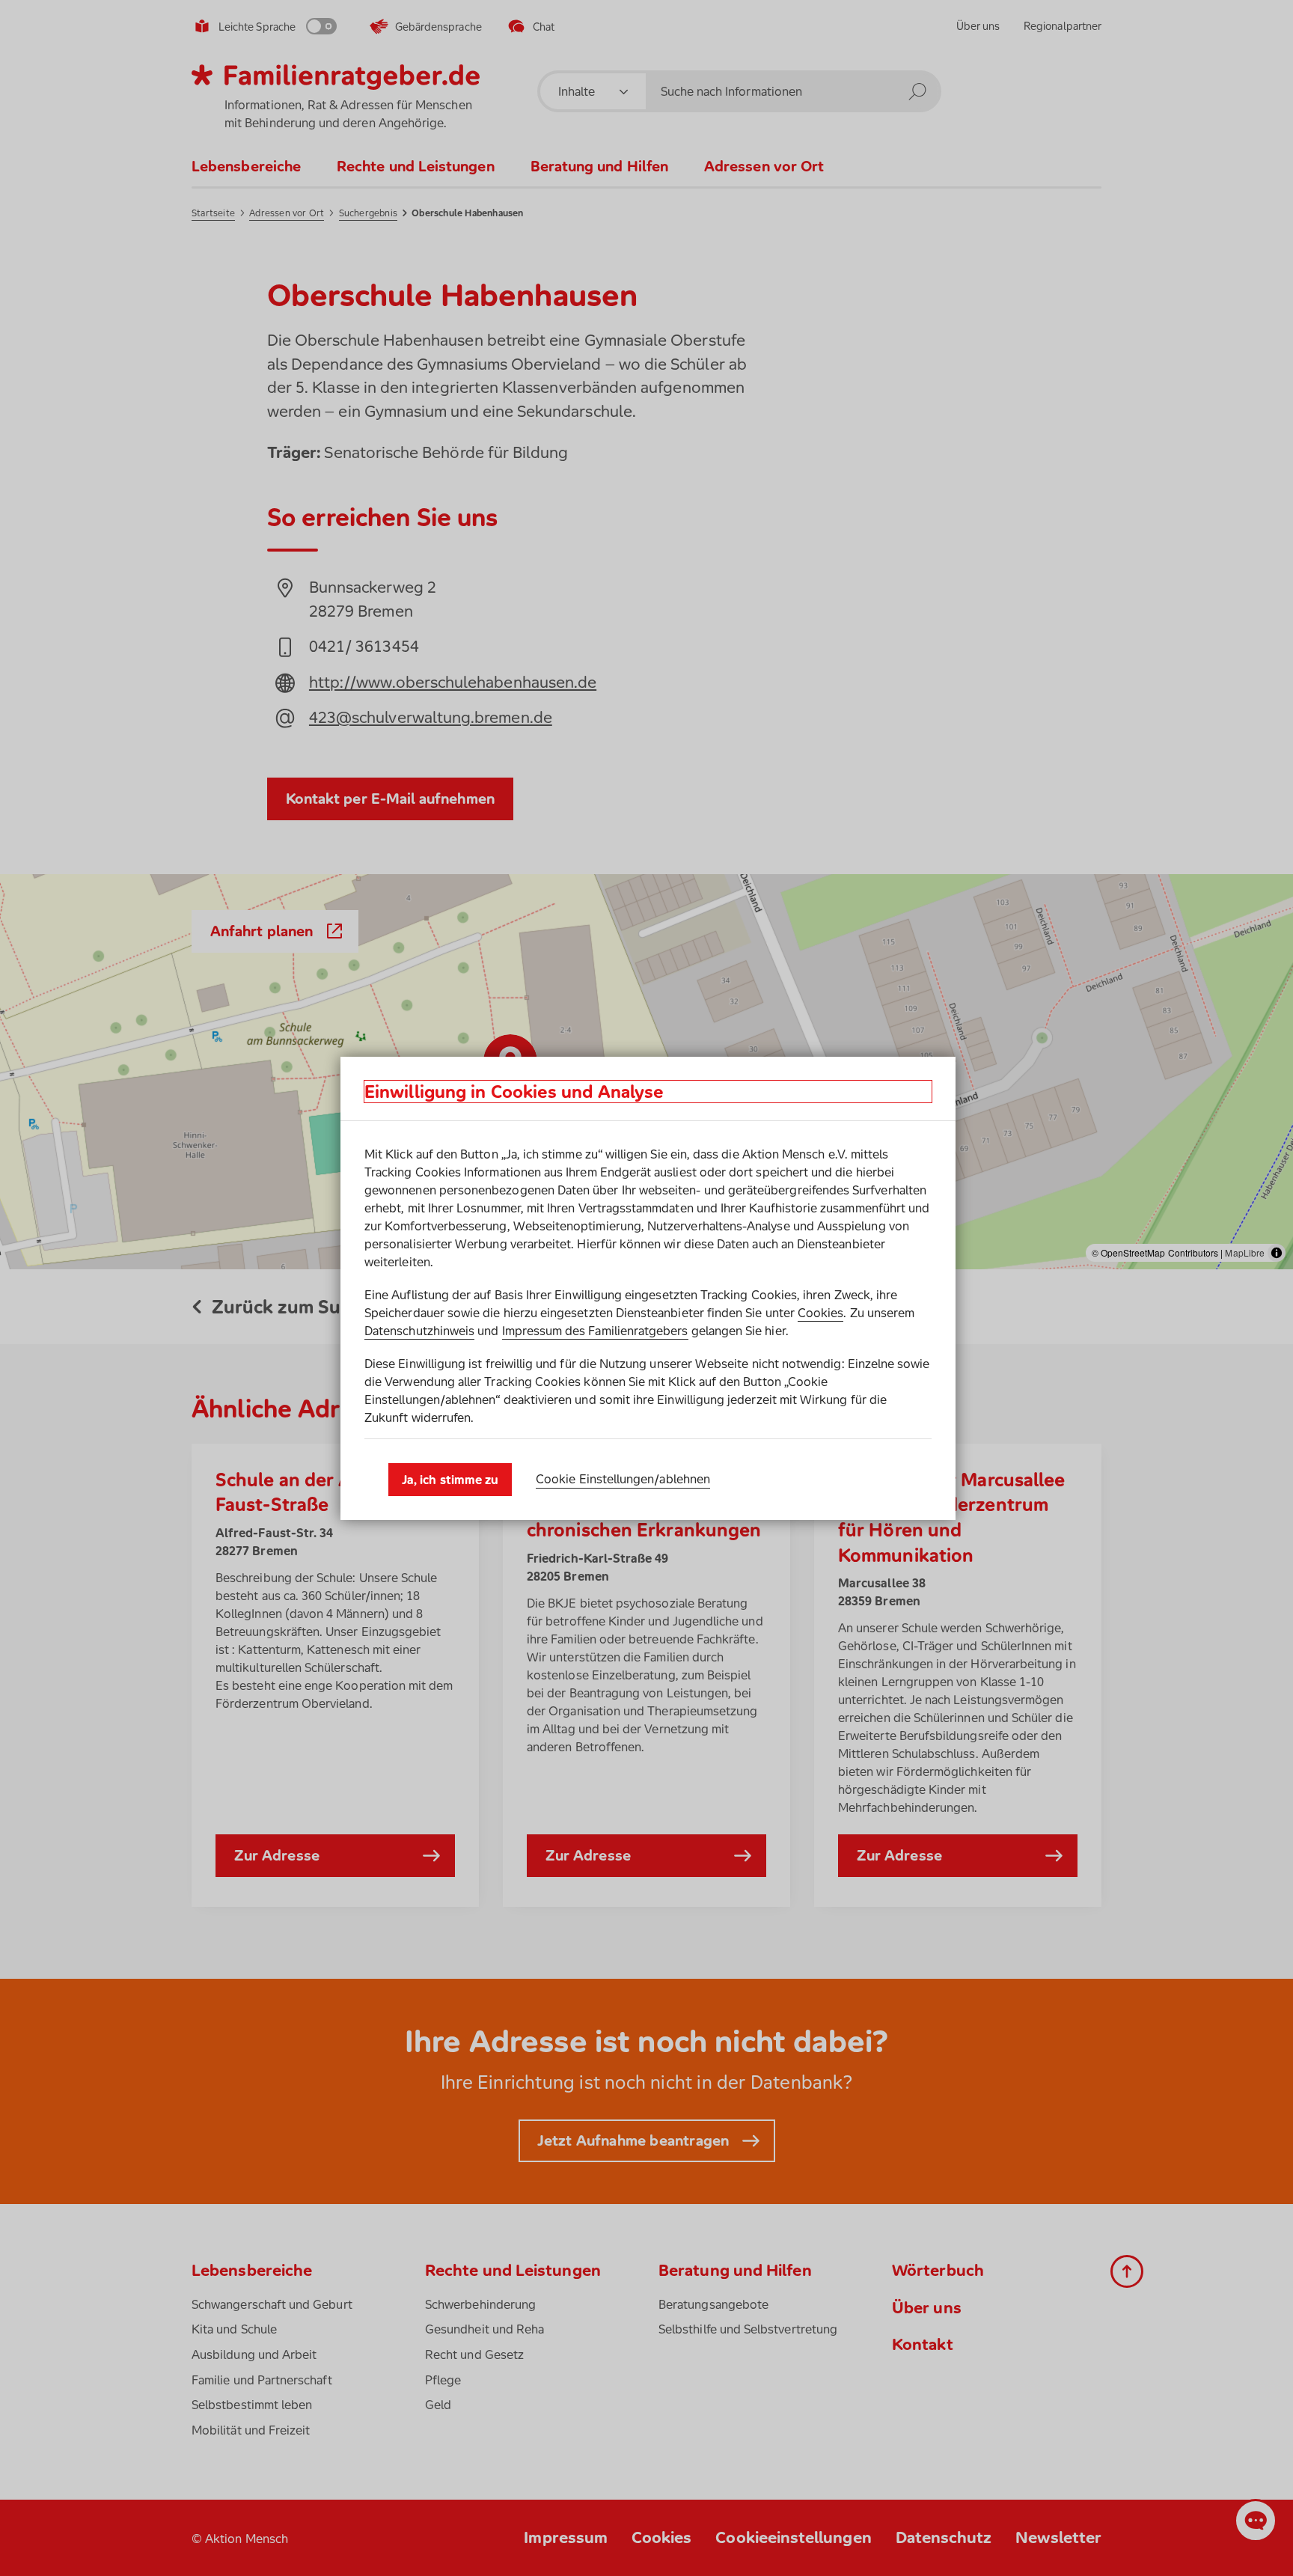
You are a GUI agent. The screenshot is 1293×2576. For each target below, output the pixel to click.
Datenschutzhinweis (419, 1331)
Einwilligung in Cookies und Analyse (514, 1092)
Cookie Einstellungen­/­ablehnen (623, 1479)
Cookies (820, 1313)
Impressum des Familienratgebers (595, 1331)
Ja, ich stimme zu (450, 1480)
